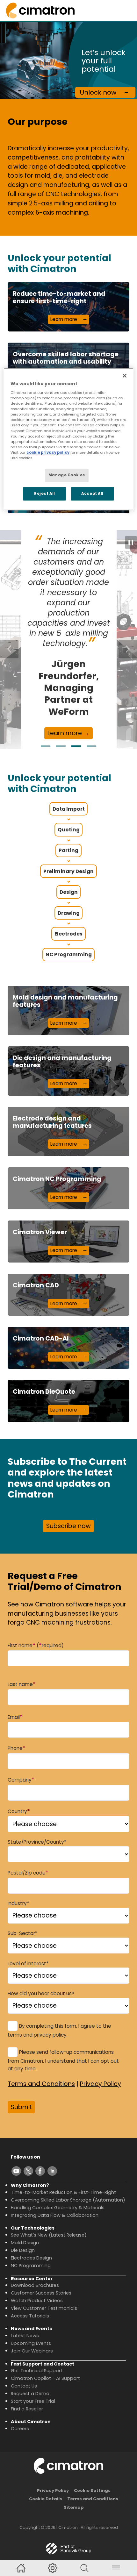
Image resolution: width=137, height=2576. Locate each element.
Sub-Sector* (22, 1933)
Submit (22, 2107)
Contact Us (24, 2386)
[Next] (128, 649)
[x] (28, 2171)
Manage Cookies (67, 475)
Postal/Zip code (28, 1872)
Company (21, 1779)
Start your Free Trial (33, 2401)
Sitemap (74, 2507)
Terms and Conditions (41, 2084)
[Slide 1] (46, 746)
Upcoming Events (31, 2343)
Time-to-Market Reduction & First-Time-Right (63, 2192)
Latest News (25, 2336)
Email (15, 1717)
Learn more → (68, 733)
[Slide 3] (76, 746)
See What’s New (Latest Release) (49, 2235)
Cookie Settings (92, 2491)
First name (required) (36, 1645)
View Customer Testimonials (44, 2308)
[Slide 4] (91, 746)
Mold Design (25, 2243)
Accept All (92, 494)
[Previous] (9, 649)
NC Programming (31, 2266)
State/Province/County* (37, 1842)
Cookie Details (46, 2499)
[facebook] (40, 2171)
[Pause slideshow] (131, 542)
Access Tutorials (30, 2316)
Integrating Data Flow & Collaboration (55, 2215)
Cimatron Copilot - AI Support (45, 2378)
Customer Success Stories (41, 2293)
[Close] (125, 375)
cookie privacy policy (48, 452)
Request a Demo (30, 2394)
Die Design (23, 2250)
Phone (17, 1748)
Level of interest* (28, 1964)
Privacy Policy (101, 2084)
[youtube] (16, 2171)
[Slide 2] (61, 746)
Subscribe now (68, 1526)
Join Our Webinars (32, 2351)
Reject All (45, 494)
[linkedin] (52, 2171)
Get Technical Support (37, 2371)
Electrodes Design (31, 2258)
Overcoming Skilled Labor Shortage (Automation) (68, 2200)
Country (19, 1811)
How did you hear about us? (41, 1993)
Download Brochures (35, 2285)
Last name (22, 1684)
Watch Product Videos (37, 2301)
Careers (20, 2429)
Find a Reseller (27, 2409)
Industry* (18, 1903)
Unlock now (98, 92)
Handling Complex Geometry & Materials (58, 2208)
